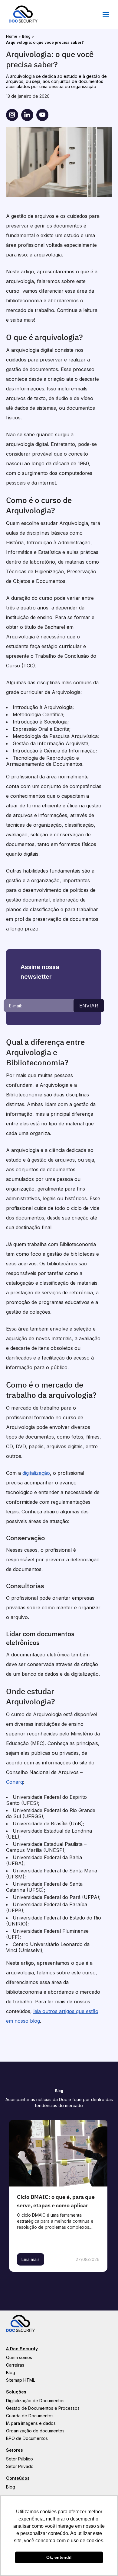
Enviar (89, 1006)
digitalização (36, 1473)
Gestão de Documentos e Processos (43, 2408)
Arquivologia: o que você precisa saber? (45, 42)
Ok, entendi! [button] (59, 2557)
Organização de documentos (35, 2431)
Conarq (15, 1782)
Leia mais (31, 2259)
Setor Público (20, 2459)
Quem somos (19, 2357)
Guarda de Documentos (30, 2416)
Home (12, 36)
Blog (26, 36)
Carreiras (15, 2365)
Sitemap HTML (21, 2380)
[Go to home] (23, 21)
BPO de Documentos (27, 2438)
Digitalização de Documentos (35, 2401)
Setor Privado (20, 2466)
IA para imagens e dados (31, 2423)
